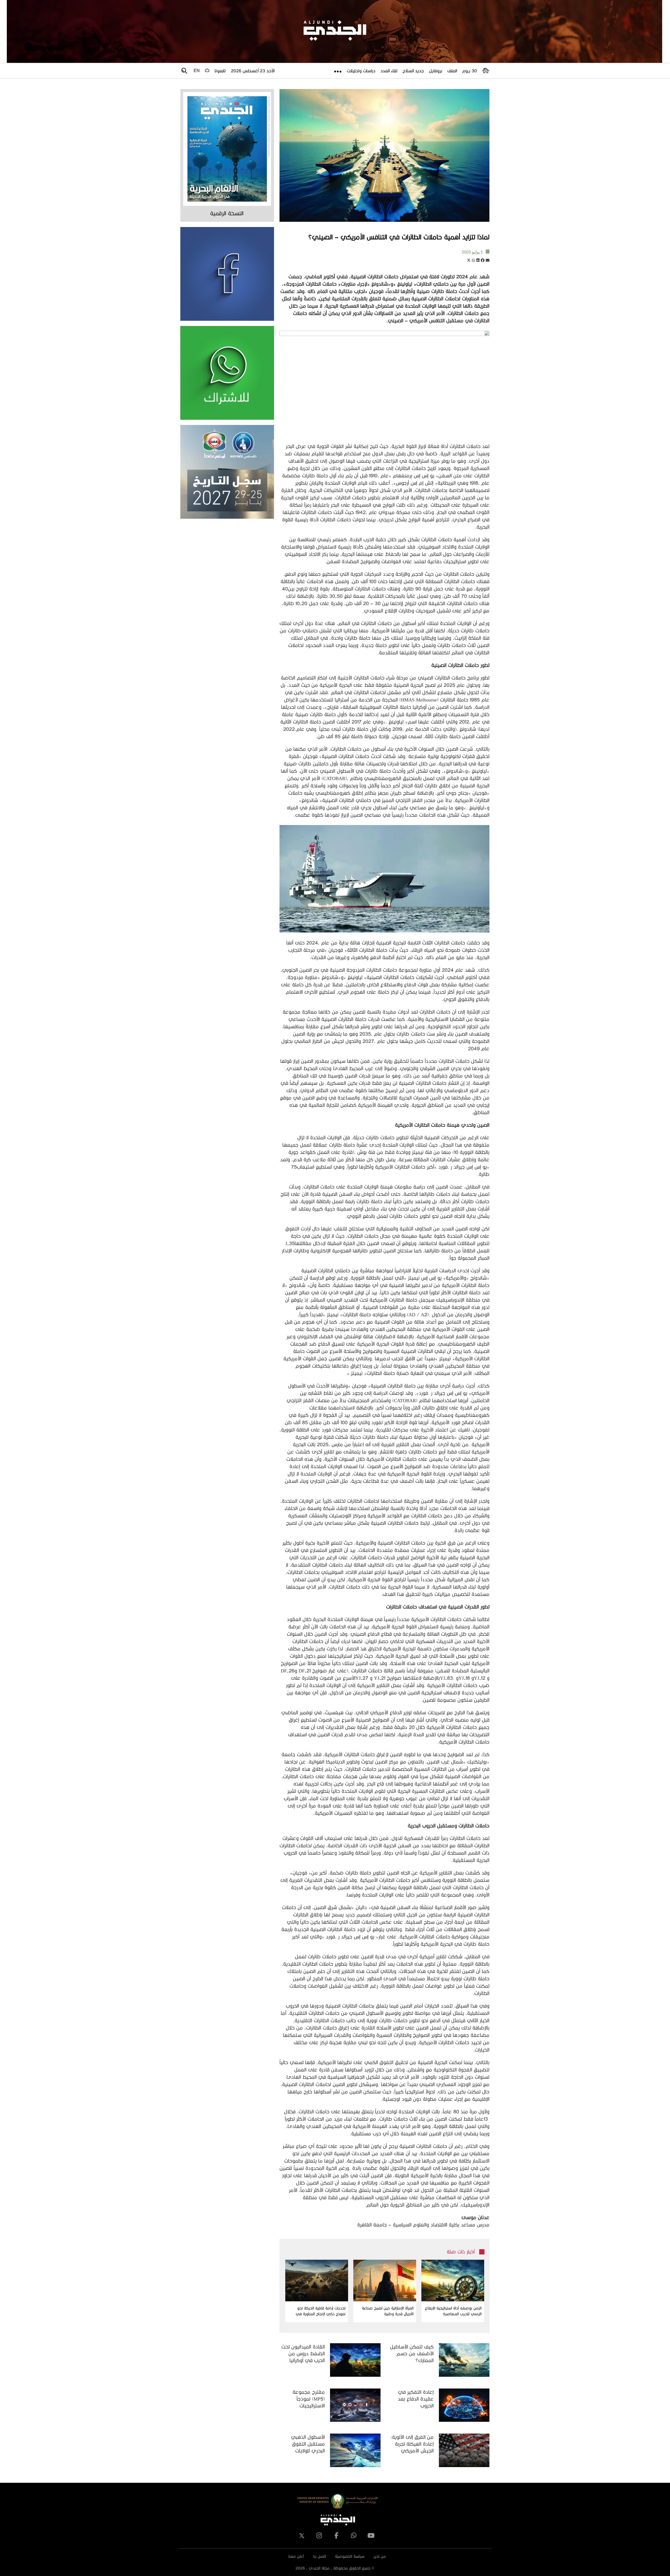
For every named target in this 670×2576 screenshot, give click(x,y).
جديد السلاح (413, 71)
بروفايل (435, 71)
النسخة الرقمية (227, 213)
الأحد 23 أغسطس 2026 (253, 71)
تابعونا (220, 71)
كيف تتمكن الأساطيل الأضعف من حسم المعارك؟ (412, 2353)
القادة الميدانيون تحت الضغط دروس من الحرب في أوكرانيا (303, 2353)
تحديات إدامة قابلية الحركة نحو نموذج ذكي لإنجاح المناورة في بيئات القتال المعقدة (321, 2311)
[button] (488, 260)
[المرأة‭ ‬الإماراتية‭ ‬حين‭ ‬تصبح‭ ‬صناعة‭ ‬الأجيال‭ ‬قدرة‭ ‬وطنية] (385, 2281)
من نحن (380, 2556)
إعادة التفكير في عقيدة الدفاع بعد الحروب (416, 2399)
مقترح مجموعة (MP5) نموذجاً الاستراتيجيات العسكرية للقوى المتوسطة (308, 2399)
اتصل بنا (319, 2556)
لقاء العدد (389, 71)
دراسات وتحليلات (361, 71)
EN (197, 71)
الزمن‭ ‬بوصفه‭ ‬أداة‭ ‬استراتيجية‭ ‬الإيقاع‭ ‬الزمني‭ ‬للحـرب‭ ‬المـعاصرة (453, 2311)
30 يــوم (470, 71)
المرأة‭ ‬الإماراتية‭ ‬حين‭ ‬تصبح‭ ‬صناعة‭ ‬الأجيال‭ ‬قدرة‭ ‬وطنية (388, 2311)
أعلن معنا (296, 2556)
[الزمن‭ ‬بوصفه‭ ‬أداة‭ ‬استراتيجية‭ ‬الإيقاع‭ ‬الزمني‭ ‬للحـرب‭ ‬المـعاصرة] (453, 2281)
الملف (452, 71)
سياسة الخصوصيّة (350, 2556)
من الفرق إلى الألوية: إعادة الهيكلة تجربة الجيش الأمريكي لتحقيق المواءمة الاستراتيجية (412, 2444)
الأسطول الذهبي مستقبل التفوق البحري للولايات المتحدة (308, 2444)
